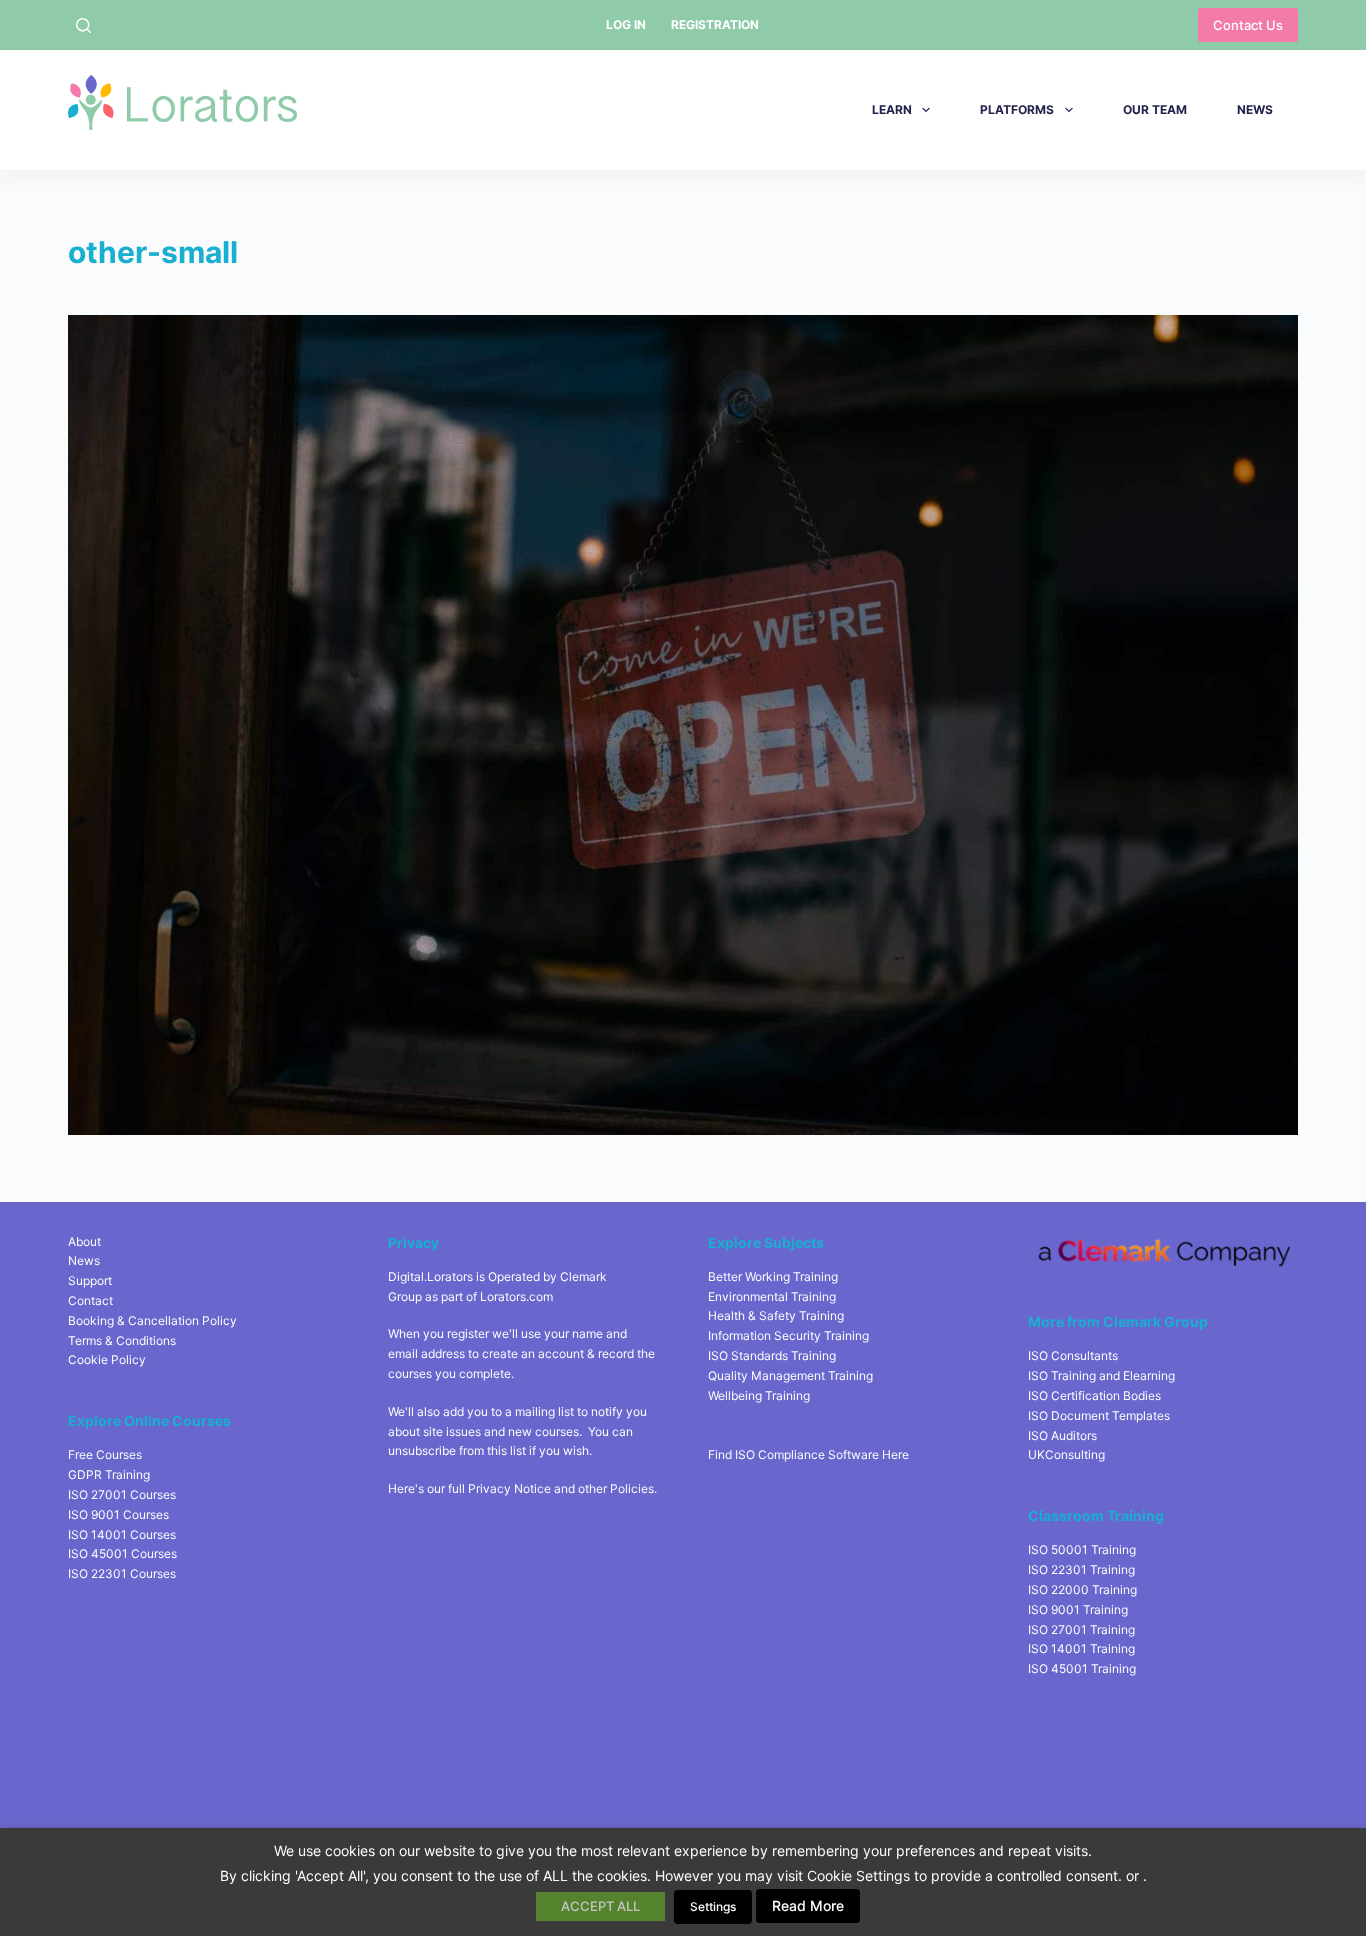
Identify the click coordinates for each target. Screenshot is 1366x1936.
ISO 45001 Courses (122, 1553)
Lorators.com (516, 1296)
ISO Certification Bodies (1094, 1395)
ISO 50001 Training (1082, 1549)
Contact (90, 1300)
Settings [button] (713, 1906)
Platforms (1017, 109)
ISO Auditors (1062, 1435)
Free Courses (105, 1454)
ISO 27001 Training (1081, 1629)
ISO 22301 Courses (122, 1573)
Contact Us (1248, 25)
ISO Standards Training (772, 1355)
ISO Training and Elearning (1101, 1375)
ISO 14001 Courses (122, 1534)
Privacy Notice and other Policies (561, 1488)
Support (90, 1280)
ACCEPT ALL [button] (600, 1906)
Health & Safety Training (776, 1315)
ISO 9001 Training (1078, 1609)
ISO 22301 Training (1081, 1569)
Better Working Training (773, 1276)
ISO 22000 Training (1082, 1589)
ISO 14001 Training (1081, 1648)
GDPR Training (109, 1474)
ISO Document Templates (1099, 1415)
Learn (892, 109)
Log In (626, 24)
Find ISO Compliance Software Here (808, 1454)
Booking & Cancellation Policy (152, 1320)
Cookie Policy (107, 1359)
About (84, 1241)
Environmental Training (772, 1296)
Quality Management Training (790, 1375)
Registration (715, 24)
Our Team (1155, 109)
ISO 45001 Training (1082, 1668)
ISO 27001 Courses (122, 1494)
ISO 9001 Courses (118, 1514)
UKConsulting (1066, 1454)
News (1255, 109)
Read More (808, 1905)
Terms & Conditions (122, 1340)
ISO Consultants (1073, 1355)
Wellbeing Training (759, 1395)
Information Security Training (788, 1335)
